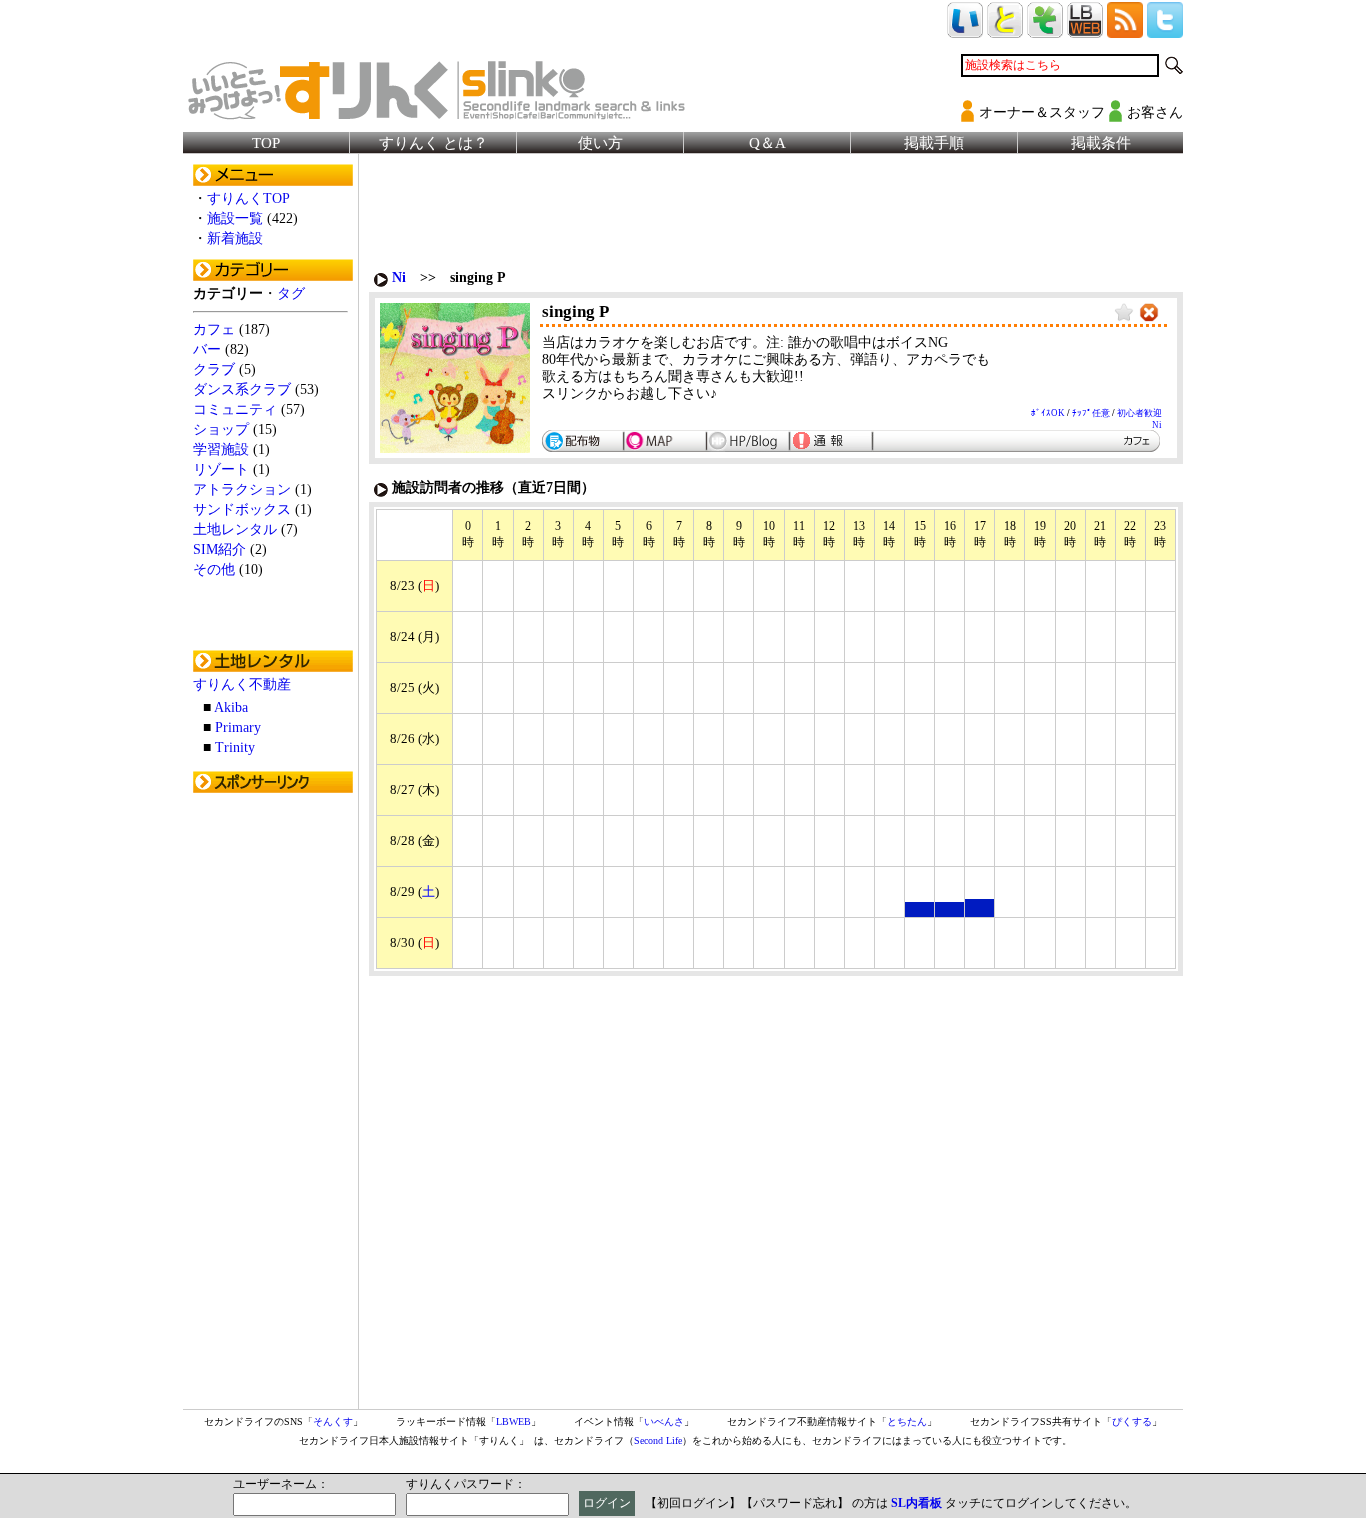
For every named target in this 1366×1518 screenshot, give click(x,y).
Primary (238, 727)
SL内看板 (916, 1503)
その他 (214, 569)
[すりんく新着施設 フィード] (1125, 29)
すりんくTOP (248, 198)
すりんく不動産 (242, 684)
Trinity (235, 747)
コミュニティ (235, 409)
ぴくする (1132, 1421)
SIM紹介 (219, 549)
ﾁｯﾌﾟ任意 (1091, 413)
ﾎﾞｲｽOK (1048, 413)
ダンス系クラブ (242, 389)
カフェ (214, 329)
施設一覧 (235, 218)
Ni (399, 277)
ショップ (221, 429)
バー (207, 349)
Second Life (658, 1440)
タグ (291, 293)
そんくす (333, 1421)
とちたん (907, 1421)
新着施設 (235, 238)
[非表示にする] (1149, 313)
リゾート (221, 469)
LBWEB (513, 1421)
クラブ (214, 369)
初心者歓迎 (1139, 413)
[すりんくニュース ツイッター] (1165, 29)
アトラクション (242, 489)
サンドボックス (242, 509)
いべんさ (664, 1421)
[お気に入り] (1124, 313)
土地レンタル (235, 529)
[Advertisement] (273, 1103)
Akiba (231, 707)
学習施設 (221, 449)
